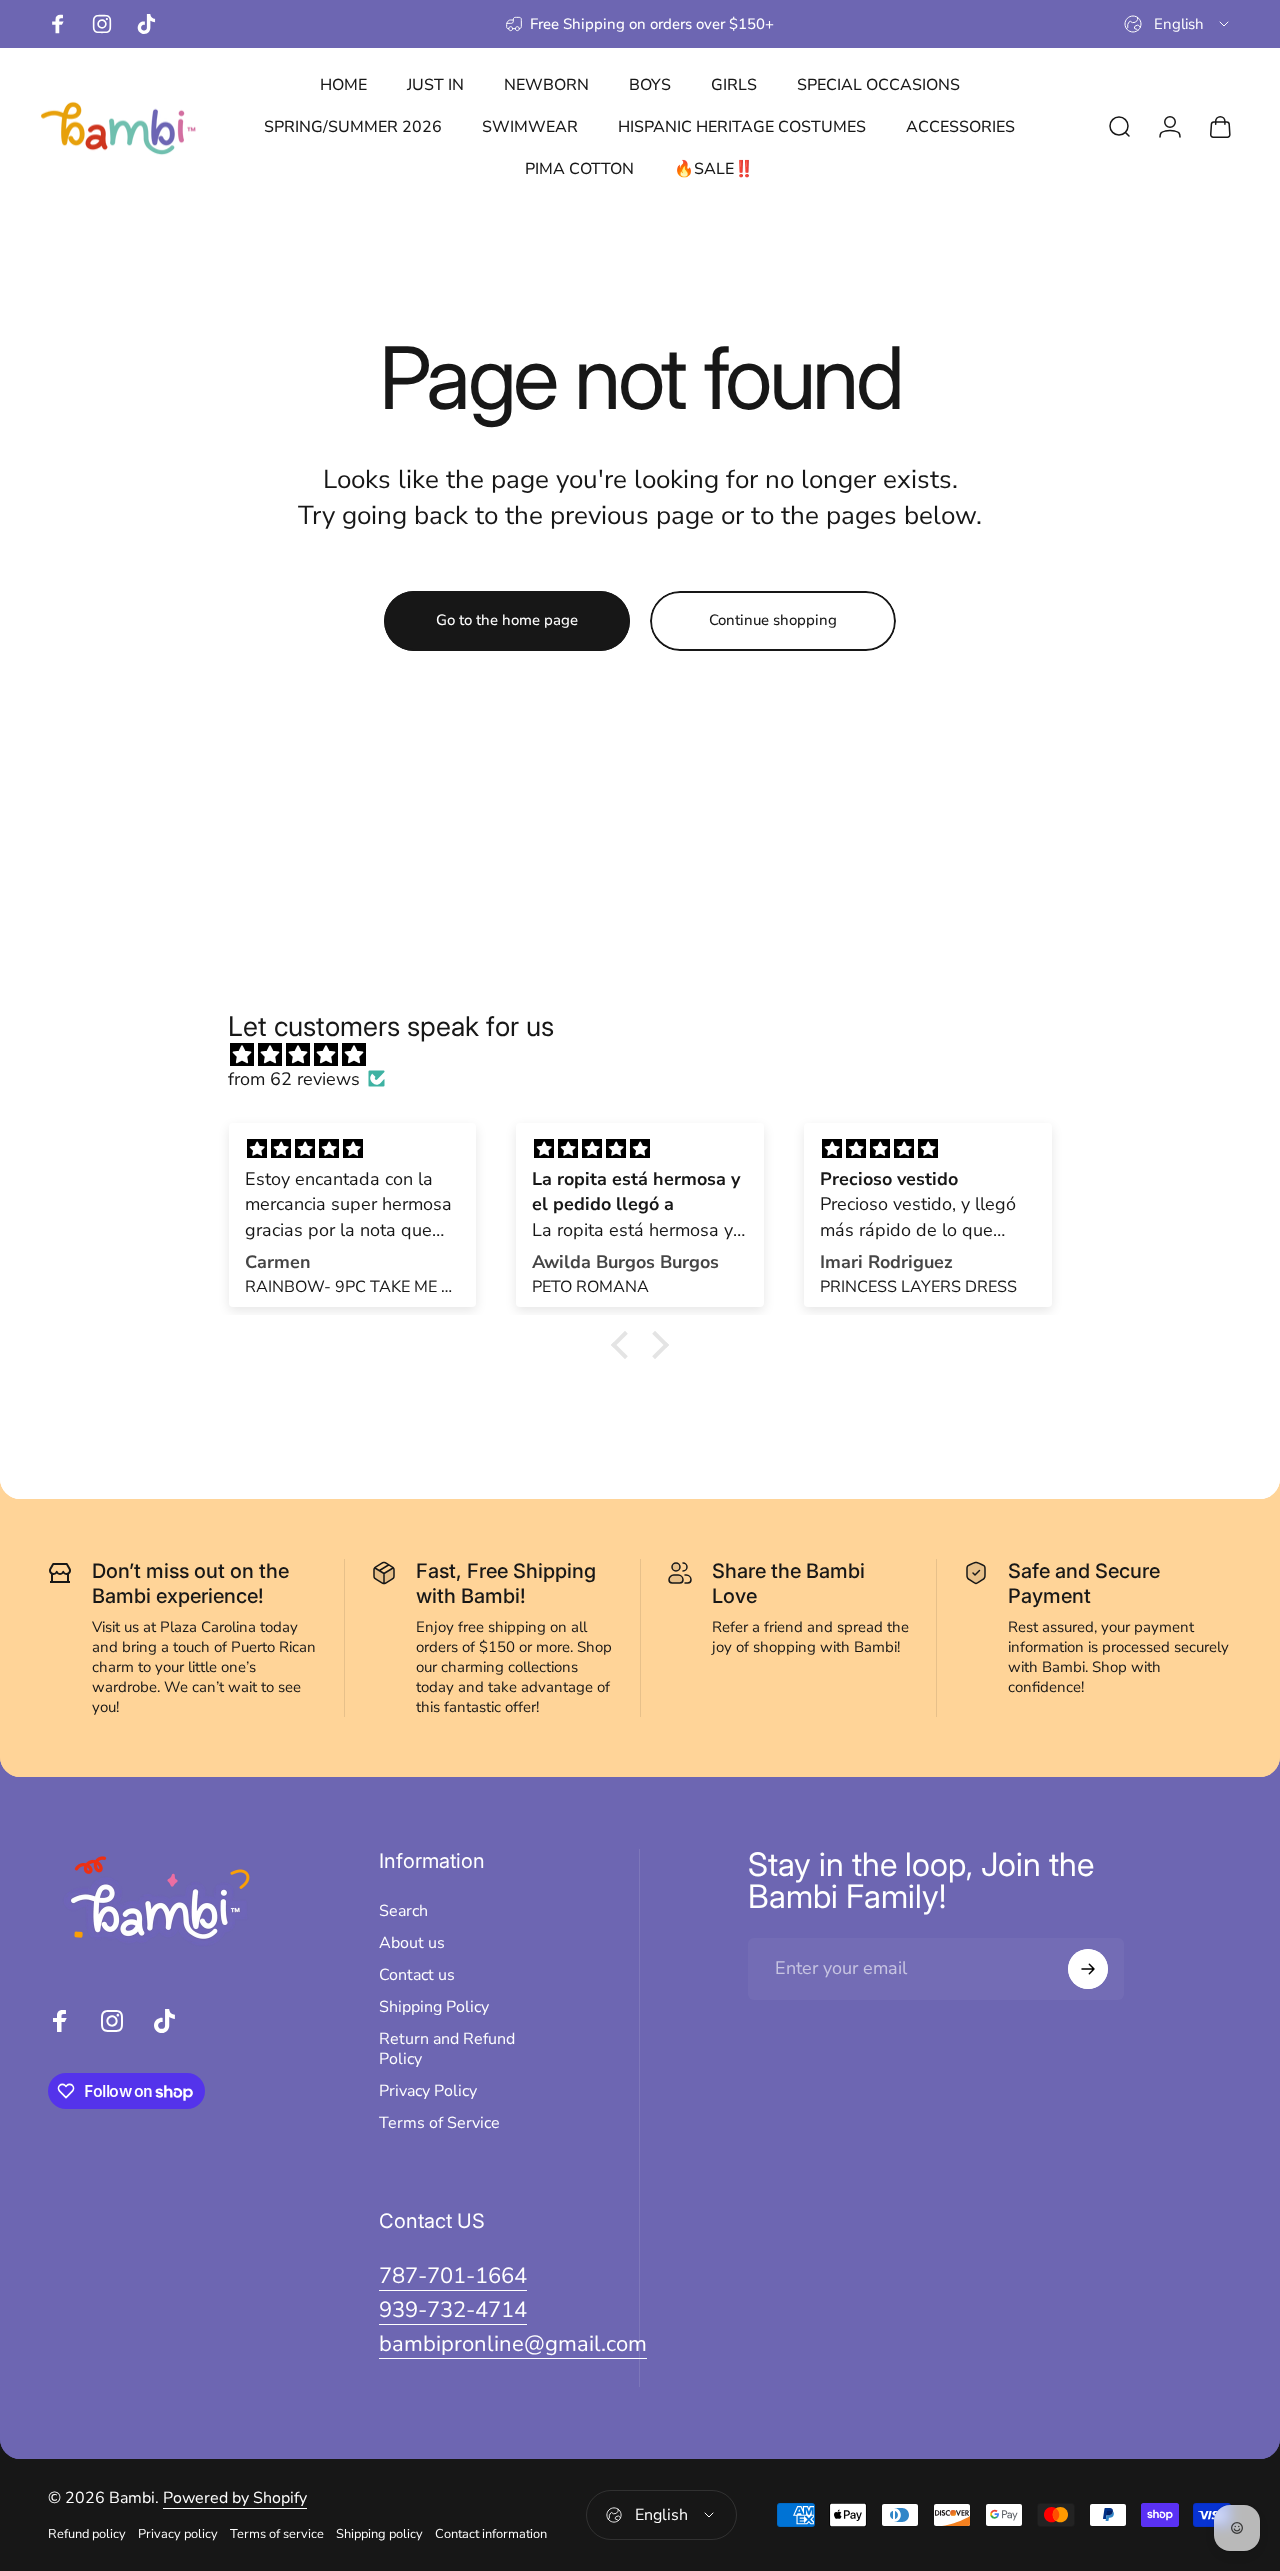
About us (412, 1943)
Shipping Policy (434, 2007)
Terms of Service (439, 2123)
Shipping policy (379, 2534)
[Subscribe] (1088, 1969)
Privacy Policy (428, 2091)
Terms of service (277, 2534)
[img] (650, 1055)
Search (403, 1911)
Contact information (491, 2534)
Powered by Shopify (235, 2498)
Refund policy (87, 2534)
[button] (625, 1345)
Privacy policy (178, 2534)
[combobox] (1178, 24)
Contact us (417, 1975)
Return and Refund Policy (447, 2049)
